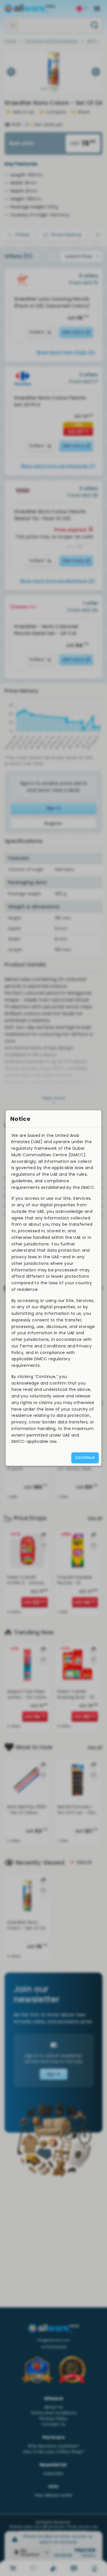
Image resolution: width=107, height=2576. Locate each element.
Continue (85, 1457)
